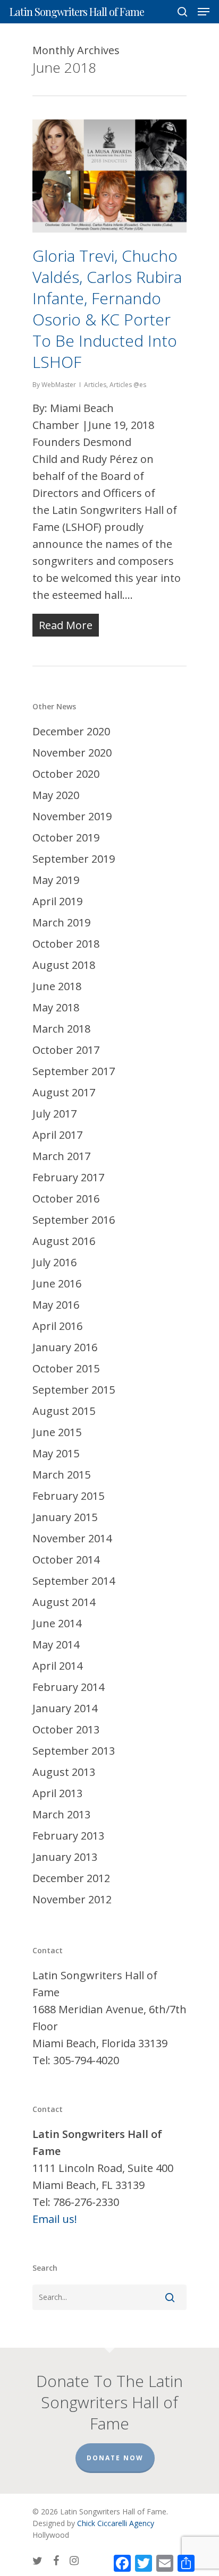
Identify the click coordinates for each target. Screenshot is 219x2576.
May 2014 (56, 1645)
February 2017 (68, 1177)
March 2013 (61, 1814)
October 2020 (66, 774)
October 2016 (66, 1199)
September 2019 (74, 859)
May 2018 (56, 1007)
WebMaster (59, 385)
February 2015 (68, 1496)
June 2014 (57, 1623)
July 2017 (54, 1114)
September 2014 (74, 1581)
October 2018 (66, 944)
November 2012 (72, 1899)
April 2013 (57, 1793)
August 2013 (64, 1772)
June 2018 (57, 986)
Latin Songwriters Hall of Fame (77, 12)
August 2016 (64, 1241)
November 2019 (72, 816)
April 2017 (57, 1135)
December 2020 (71, 731)
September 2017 (74, 1071)
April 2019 (57, 901)
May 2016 (56, 1305)
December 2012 (71, 1878)
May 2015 (56, 1453)
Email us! (55, 2219)
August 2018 (64, 965)
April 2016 (57, 1326)
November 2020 (72, 753)
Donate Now (115, 2458)
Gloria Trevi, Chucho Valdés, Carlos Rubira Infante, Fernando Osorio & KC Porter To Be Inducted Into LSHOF (107, 309)
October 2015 (66, 1368)
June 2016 (57, 1283)
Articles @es (128, 385)
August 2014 (64, 1602)
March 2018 (61, 1029)
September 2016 (74, 1220)
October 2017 (66, 1050)
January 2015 (65, 1517)
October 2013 (66, 1729)
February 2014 (68, 1687)
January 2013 (65, 1857)
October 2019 (66, 838)
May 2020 (56, 795)
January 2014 (65, 1708)
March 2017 (61, 1156)
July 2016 (54, 1262)
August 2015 (64, 1411)
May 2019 (56, 880)
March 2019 (61, 922)
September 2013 (74, 1751)
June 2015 (57, 1432)
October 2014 (66, 1560)
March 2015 (61, 1475)
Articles (95, 385)
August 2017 (64, 1092)
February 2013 (68, 1836)
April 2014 (57, 1666)
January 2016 (65, 1347)
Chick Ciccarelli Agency (116, 2523)
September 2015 (74, 1390)
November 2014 (72, 1538)
